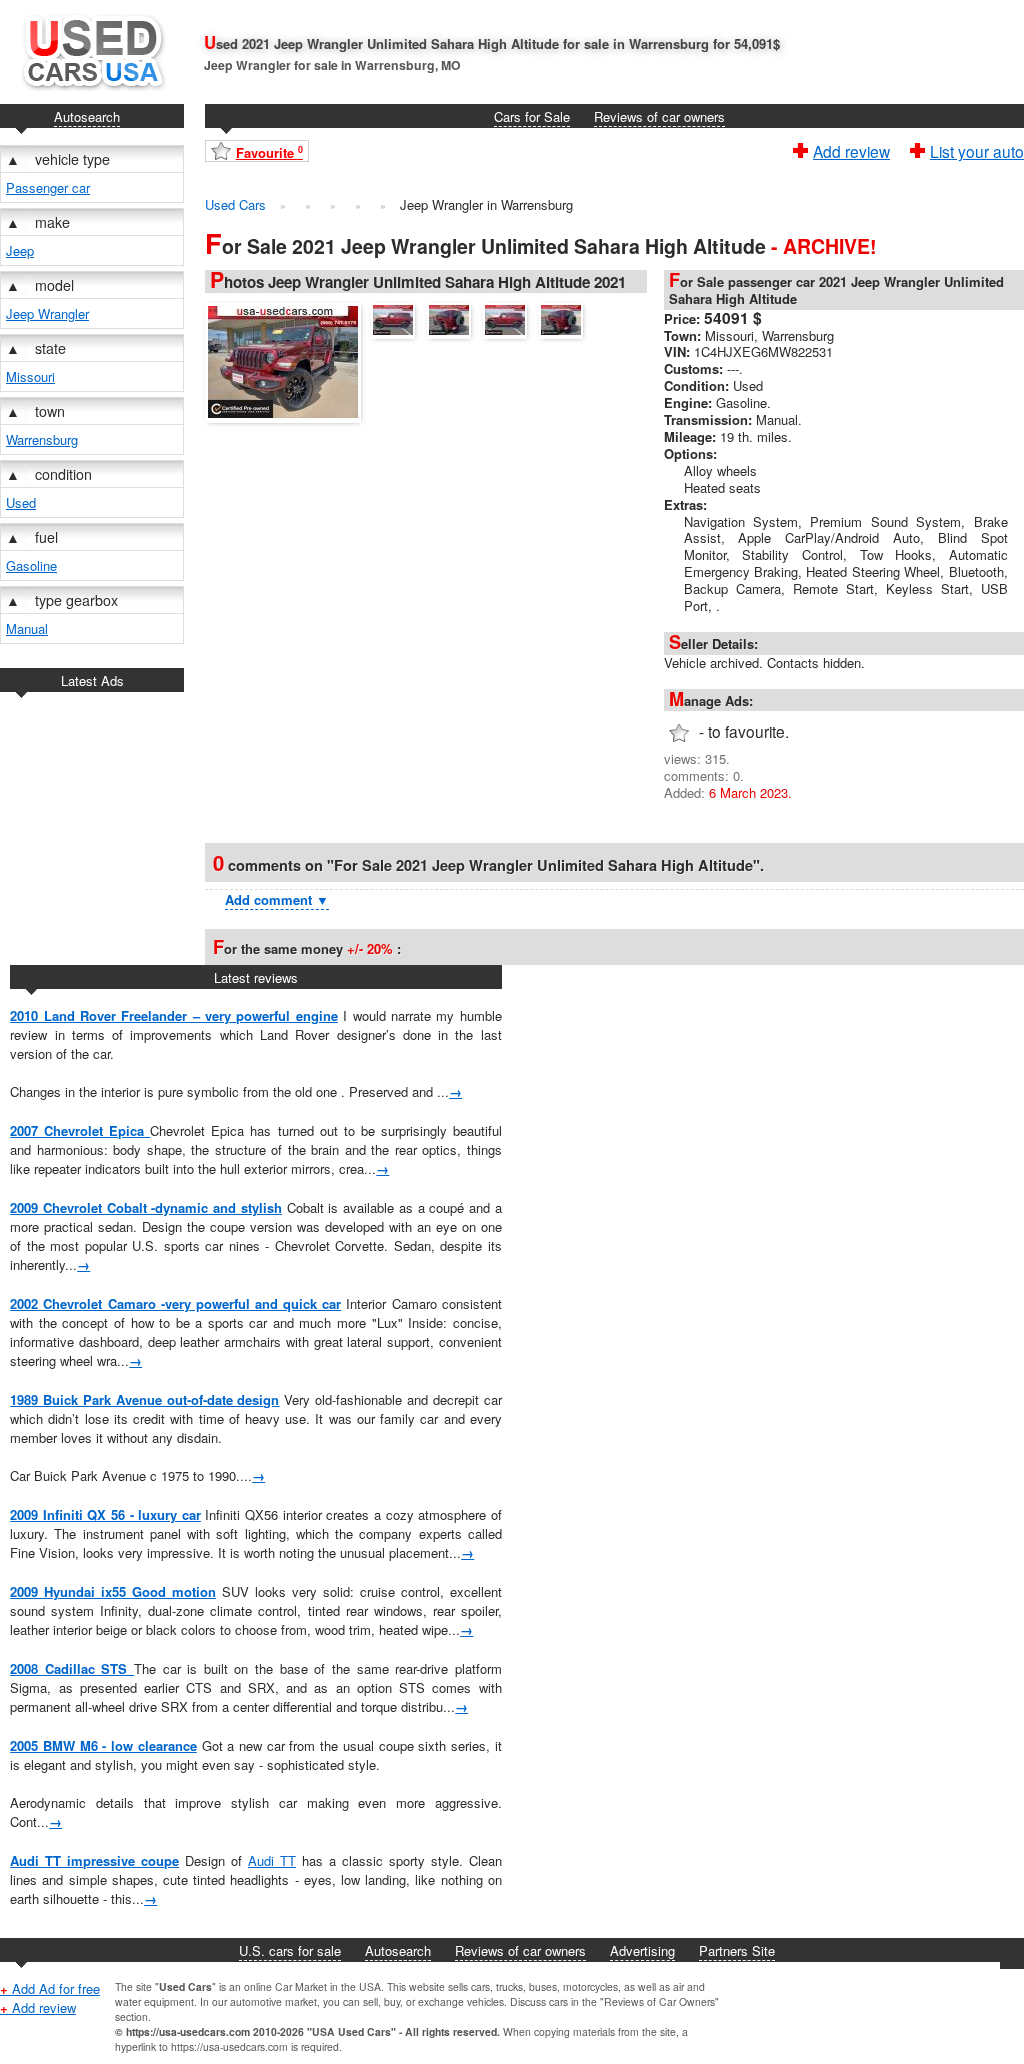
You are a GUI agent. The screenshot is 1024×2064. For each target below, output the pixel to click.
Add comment (277, 899)
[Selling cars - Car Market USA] (92, 94)
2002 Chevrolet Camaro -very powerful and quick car (175, 1303)
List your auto (977, 149)
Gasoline (31, 565)
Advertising (642, 1950)
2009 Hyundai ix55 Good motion (113, 1591)
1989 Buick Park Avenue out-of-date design (144, 1399)
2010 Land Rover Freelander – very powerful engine (174, 1015)
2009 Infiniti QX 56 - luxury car (105, 1514)
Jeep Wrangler (47, 313)
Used (21, 502)
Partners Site (737, 1950)
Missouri (30, 376)
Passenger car (48, 187)
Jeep (20, 250)
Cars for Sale (532, 116)
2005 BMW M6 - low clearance (103, 1745)
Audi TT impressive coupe (94, 1860)
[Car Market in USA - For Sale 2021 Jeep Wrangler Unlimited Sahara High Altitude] (288, 360)
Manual (27, 628)
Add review (851, 149)
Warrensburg (42, 439)
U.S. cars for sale (290, 1950)
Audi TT (272, 1860)
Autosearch (87, 116)
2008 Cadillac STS (72, 1668)
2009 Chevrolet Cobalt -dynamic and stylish (146, 1207)
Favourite (269, 152)
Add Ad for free (50, 1988)
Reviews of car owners (659, 116)
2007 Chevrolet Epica (80, 1130)
